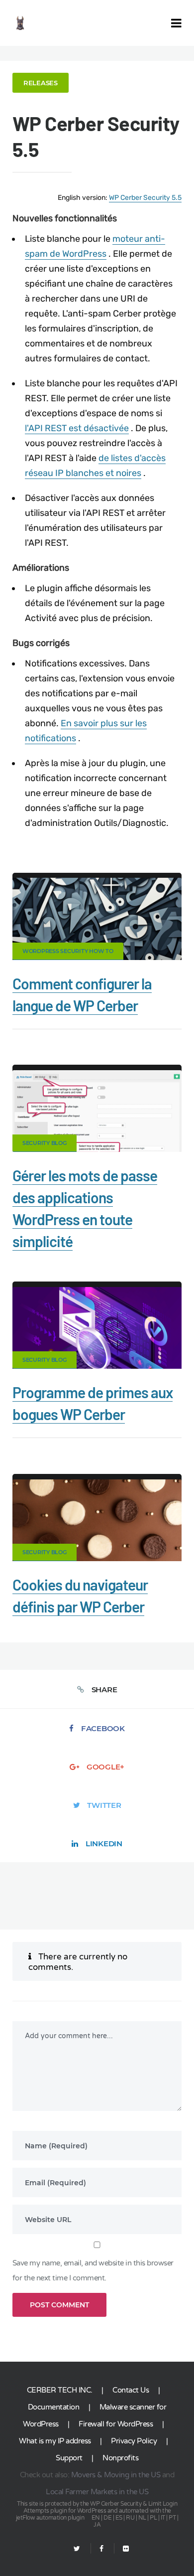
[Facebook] (101, 2549)
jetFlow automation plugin (50, 2518)
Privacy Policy (134, 2441)
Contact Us (131, 2390)
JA (97, 2525)
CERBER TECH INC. (60, 2390)
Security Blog (45, 1143)
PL (153, 2518)
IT (163, 2518)
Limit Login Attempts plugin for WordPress (100, 2507)
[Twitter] (77, 2549)
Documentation (54, 2407)
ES (119, 2518)
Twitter (104, 1805)
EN (96, 2518)
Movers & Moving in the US (116, 2475)
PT (172, 2518)
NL (142, 2518)
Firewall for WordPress (116, 2424)
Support (69, 2458)
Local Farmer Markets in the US (97, 2492)
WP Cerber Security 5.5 (145, 198)
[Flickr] (122, 2549)
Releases (41, 83)
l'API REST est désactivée (77, 428)
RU (130, 2518)
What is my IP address (55, 2441)
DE (107, 2518)
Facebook (103, 1728)
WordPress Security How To (68, 951)
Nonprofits (120, 2458)
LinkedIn (104, 1844)
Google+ (105, 1767)
